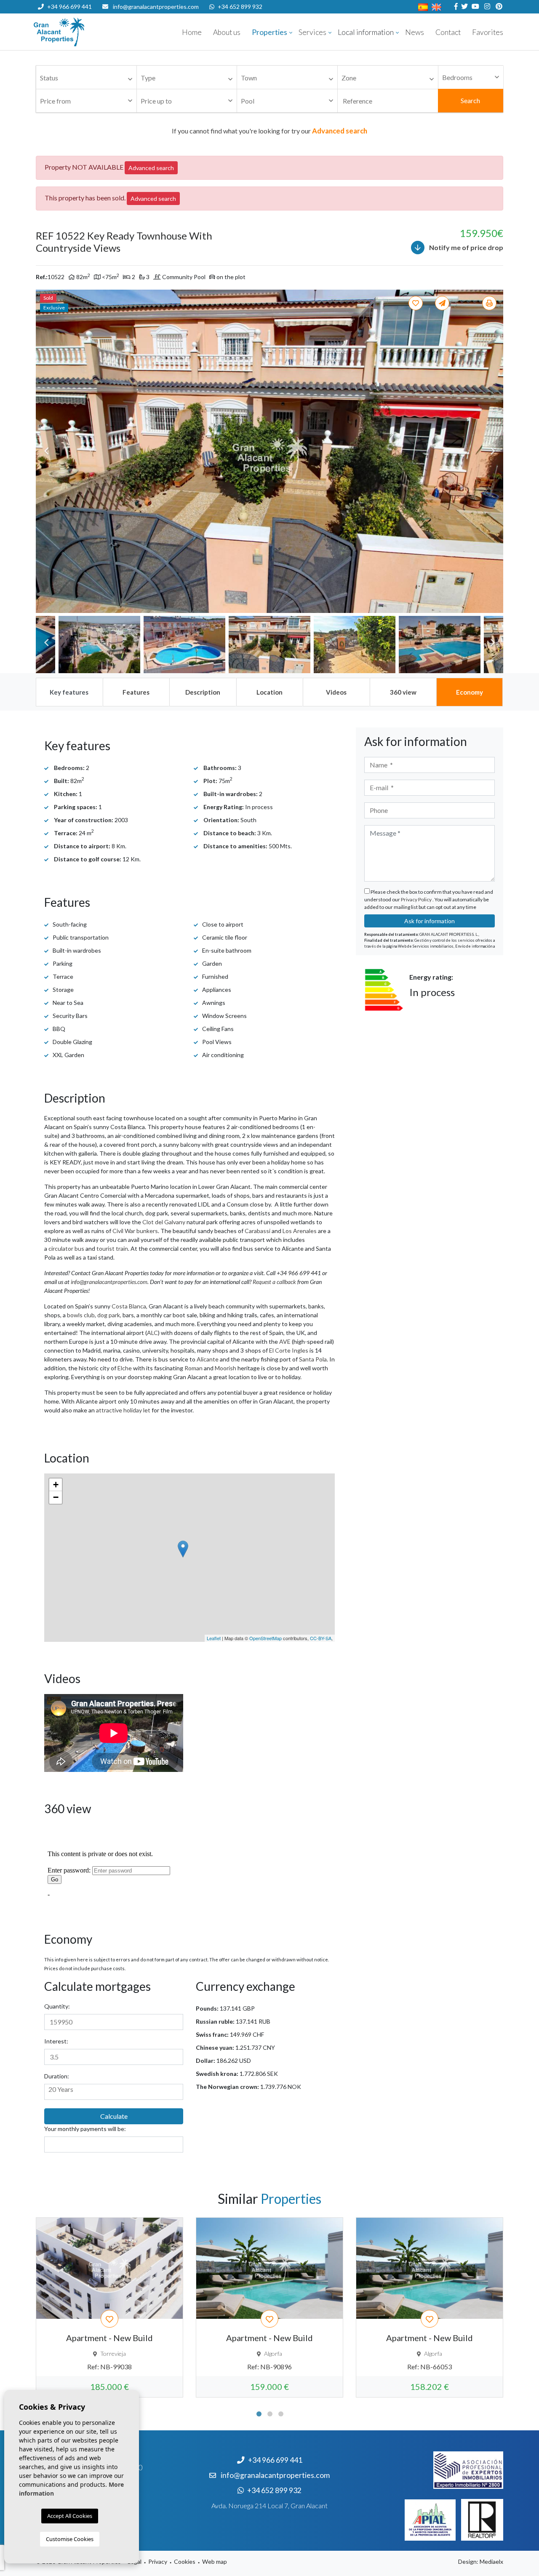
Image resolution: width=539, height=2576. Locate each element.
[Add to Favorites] (417, 303)
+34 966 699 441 (69, 7)
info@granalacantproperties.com (156, 7)
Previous (46, 451)
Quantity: (57, 2006)
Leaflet (214, 1638)
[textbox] (88, 78)
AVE (285, 1341)
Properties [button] (269, 32)
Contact (448, 32)
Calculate (114, 2116)
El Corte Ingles (289, 1350)
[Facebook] (455, 7)
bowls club (81, 1315)
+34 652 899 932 (240, 7)
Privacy (158, 2561)
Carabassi (257, 1231)
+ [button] (56, 1485)
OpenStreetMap (265, 1638)
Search (470, 100)
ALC (152, 1333)
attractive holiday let (123, 1410)
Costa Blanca (129, 1306)
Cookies (185, 2561)
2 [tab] (270, 2414)
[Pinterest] (498, 7)
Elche (125, 1368)
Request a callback (274, 1282)
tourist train (112, 1248)
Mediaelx (491, 2561)
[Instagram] (486, 7)
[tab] (69, 692)
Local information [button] (366, 32)
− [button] (56, 1497)
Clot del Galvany (164, 1222)
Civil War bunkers (135, 1231)
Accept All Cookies (70, 2516)
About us (227, 32)
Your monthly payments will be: (85, 2129)
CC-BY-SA (321, 1638)
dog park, (109, 1315)
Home (192, 32)
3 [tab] (281, 2414)
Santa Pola (313, 1359)
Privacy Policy (417, 899)
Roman (193, 1368)
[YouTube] (474, 7)
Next (493, 451)
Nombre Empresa (84, 32)
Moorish (225, 1368)
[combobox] (86, 77)
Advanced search (151, 168)
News (415, 32)
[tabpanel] (109, 2307)
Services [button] (312, 32)
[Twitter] (463, 7)
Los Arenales (300, 1231)
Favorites (488, 32)
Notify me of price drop (466, 247)
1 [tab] (259, 2414)
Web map (215, 2561)
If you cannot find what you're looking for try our (269, 131)
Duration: (57, 2076)
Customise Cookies (70, 2539)
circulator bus (66, 1248)
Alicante (208, 1359)
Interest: (56, 2041)
